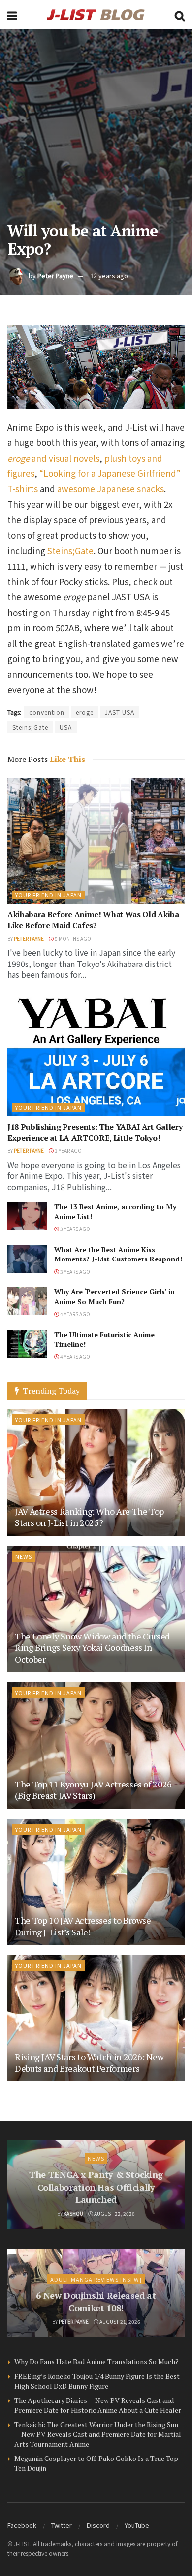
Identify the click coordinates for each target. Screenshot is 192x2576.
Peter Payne (55, 276)
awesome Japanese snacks (111, 488)
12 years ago (109, 276)
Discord (98, 2525)
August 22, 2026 (114, 2213)
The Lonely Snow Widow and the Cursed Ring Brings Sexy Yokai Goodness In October (92, 1648)
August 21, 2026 (119, 2322)
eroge (85, 712)
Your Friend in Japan (48, 895)
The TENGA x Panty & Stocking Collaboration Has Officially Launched (96, 2187)
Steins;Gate (70, 550)
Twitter (62, 2525)
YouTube (137, 2525)
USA (66, 727)
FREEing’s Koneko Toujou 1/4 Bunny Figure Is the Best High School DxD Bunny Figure (97, 2381)
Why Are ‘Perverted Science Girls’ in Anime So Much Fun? (114, 1297)
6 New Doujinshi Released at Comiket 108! (96, 2301)
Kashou (73, 2213)
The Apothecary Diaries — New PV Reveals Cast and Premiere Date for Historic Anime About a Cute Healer (98, 2405)
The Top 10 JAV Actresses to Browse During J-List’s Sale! (83, 1926)
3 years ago (75, 1229)
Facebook (22, 2525)
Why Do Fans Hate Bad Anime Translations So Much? (96, 2361)
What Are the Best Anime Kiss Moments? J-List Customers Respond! (118, 1254)
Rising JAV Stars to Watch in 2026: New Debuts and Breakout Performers (89, 2063)
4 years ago (75, 1314)
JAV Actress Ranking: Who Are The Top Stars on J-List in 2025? (89, 1517)
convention (47, 712)
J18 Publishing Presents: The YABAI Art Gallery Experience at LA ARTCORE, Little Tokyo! (95, 1132)
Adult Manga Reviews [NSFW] (96, 2279)
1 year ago (68, 1151)
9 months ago (72, 939)
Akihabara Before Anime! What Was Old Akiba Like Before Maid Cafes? (93, 920)
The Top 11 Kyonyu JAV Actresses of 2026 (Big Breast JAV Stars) (93, 1790)
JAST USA (120, 712)
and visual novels (53, 458)
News (24, 1556)
